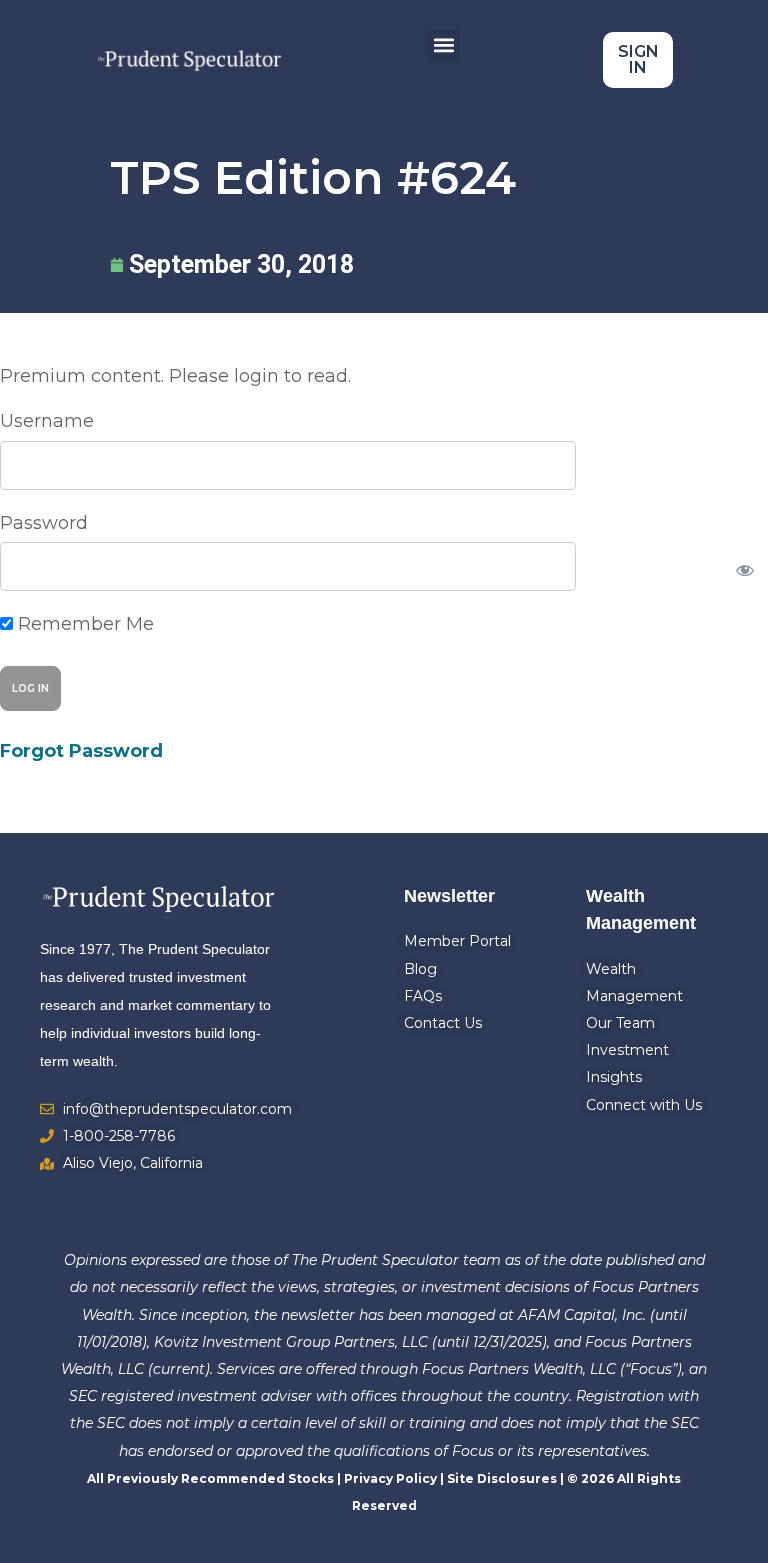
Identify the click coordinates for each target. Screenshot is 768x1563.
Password (44, 523)
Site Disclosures (502, 1478)
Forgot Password (81, 751)
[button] (443, 45)
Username (47, 421)
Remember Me (83, 624)
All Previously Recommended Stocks (210, 1478)
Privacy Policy (390, 1478)
